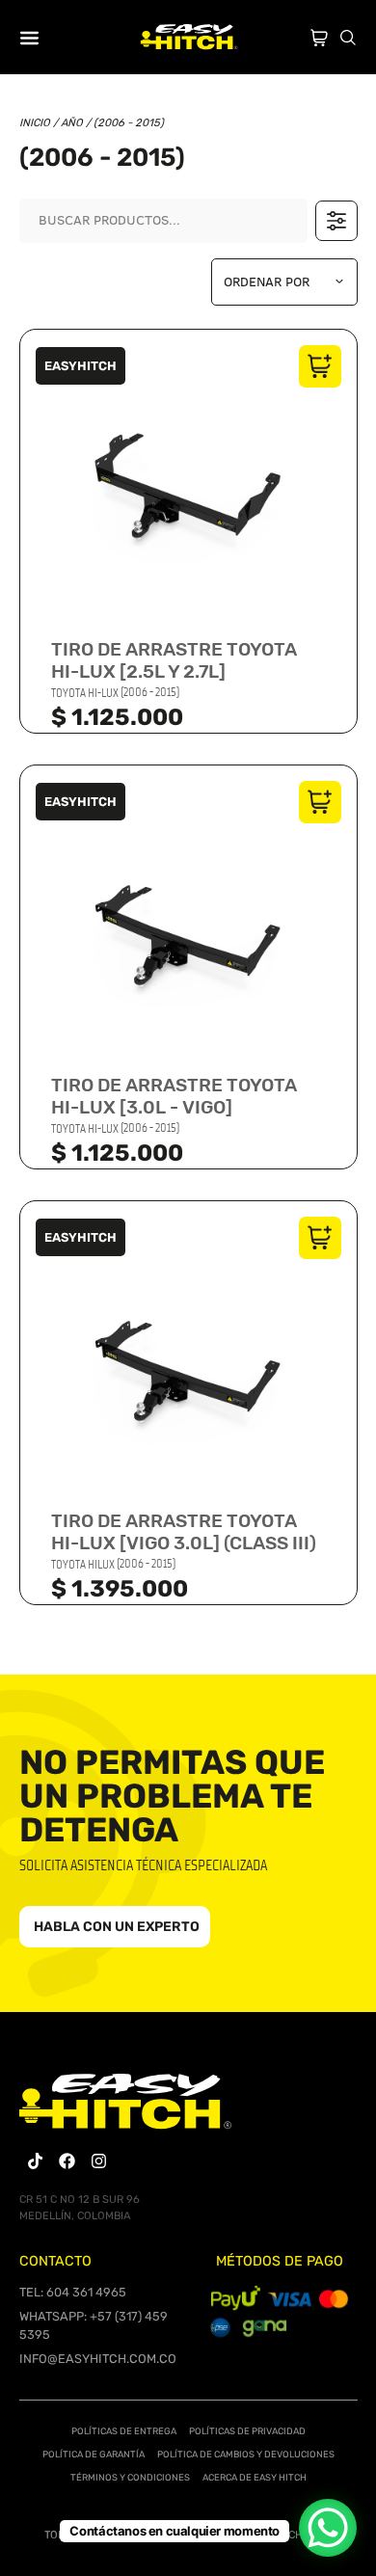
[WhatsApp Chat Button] (328, 2528)
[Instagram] (99, 2161)
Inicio (35, 123)
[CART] (319, 34)
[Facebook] (67, 2161)
